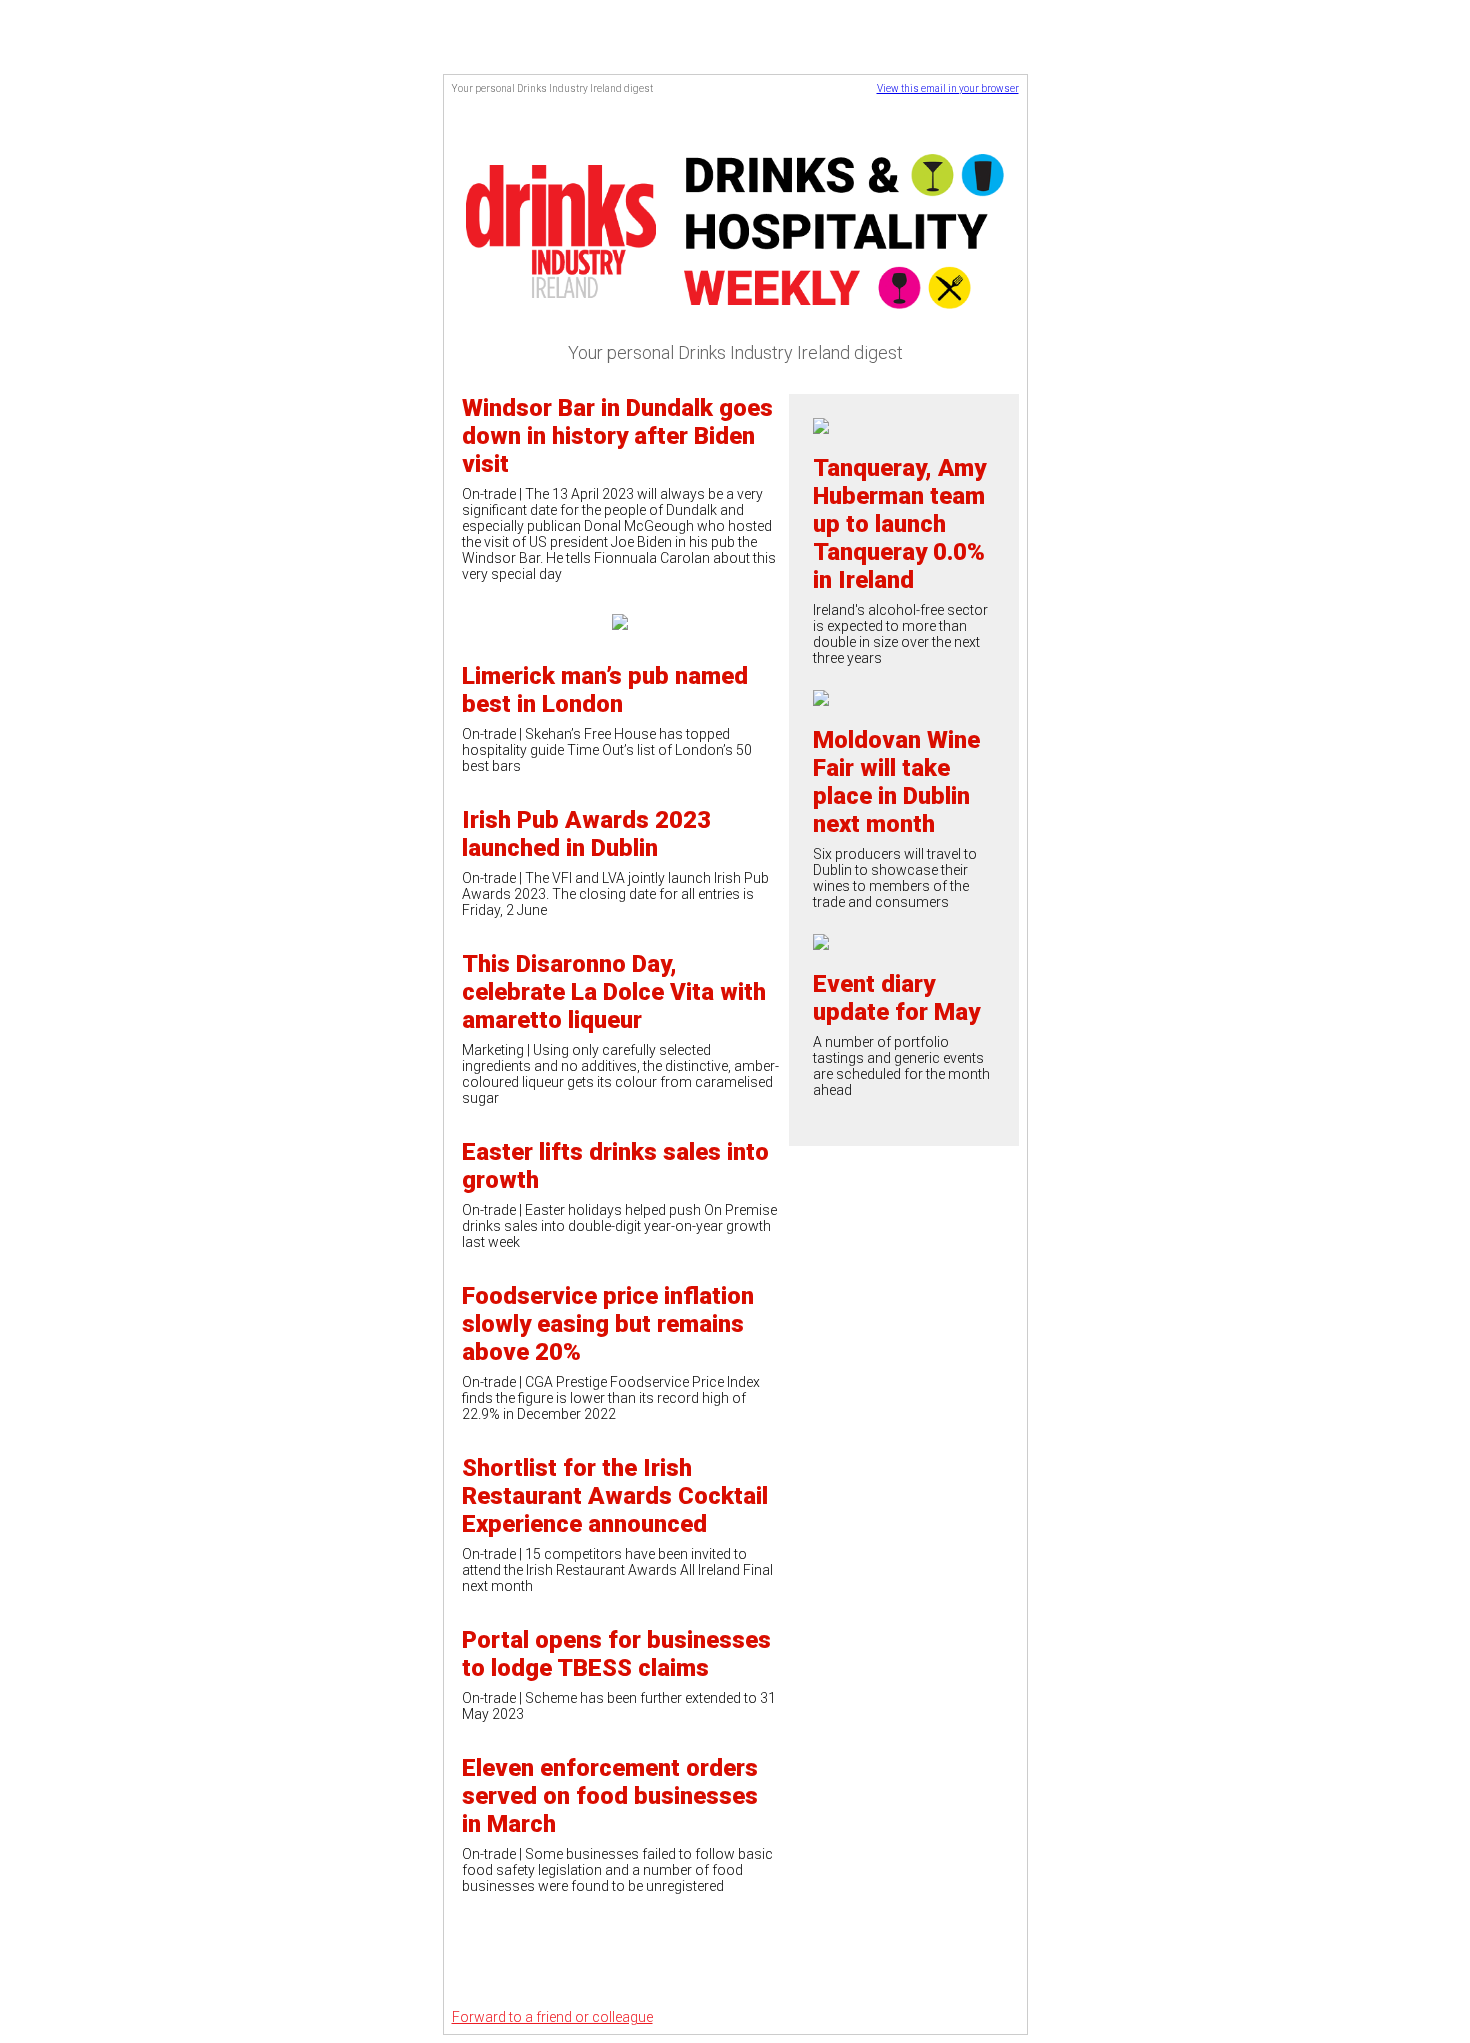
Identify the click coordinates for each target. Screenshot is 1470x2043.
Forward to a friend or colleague (552, 2017)
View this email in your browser (948, 88)
